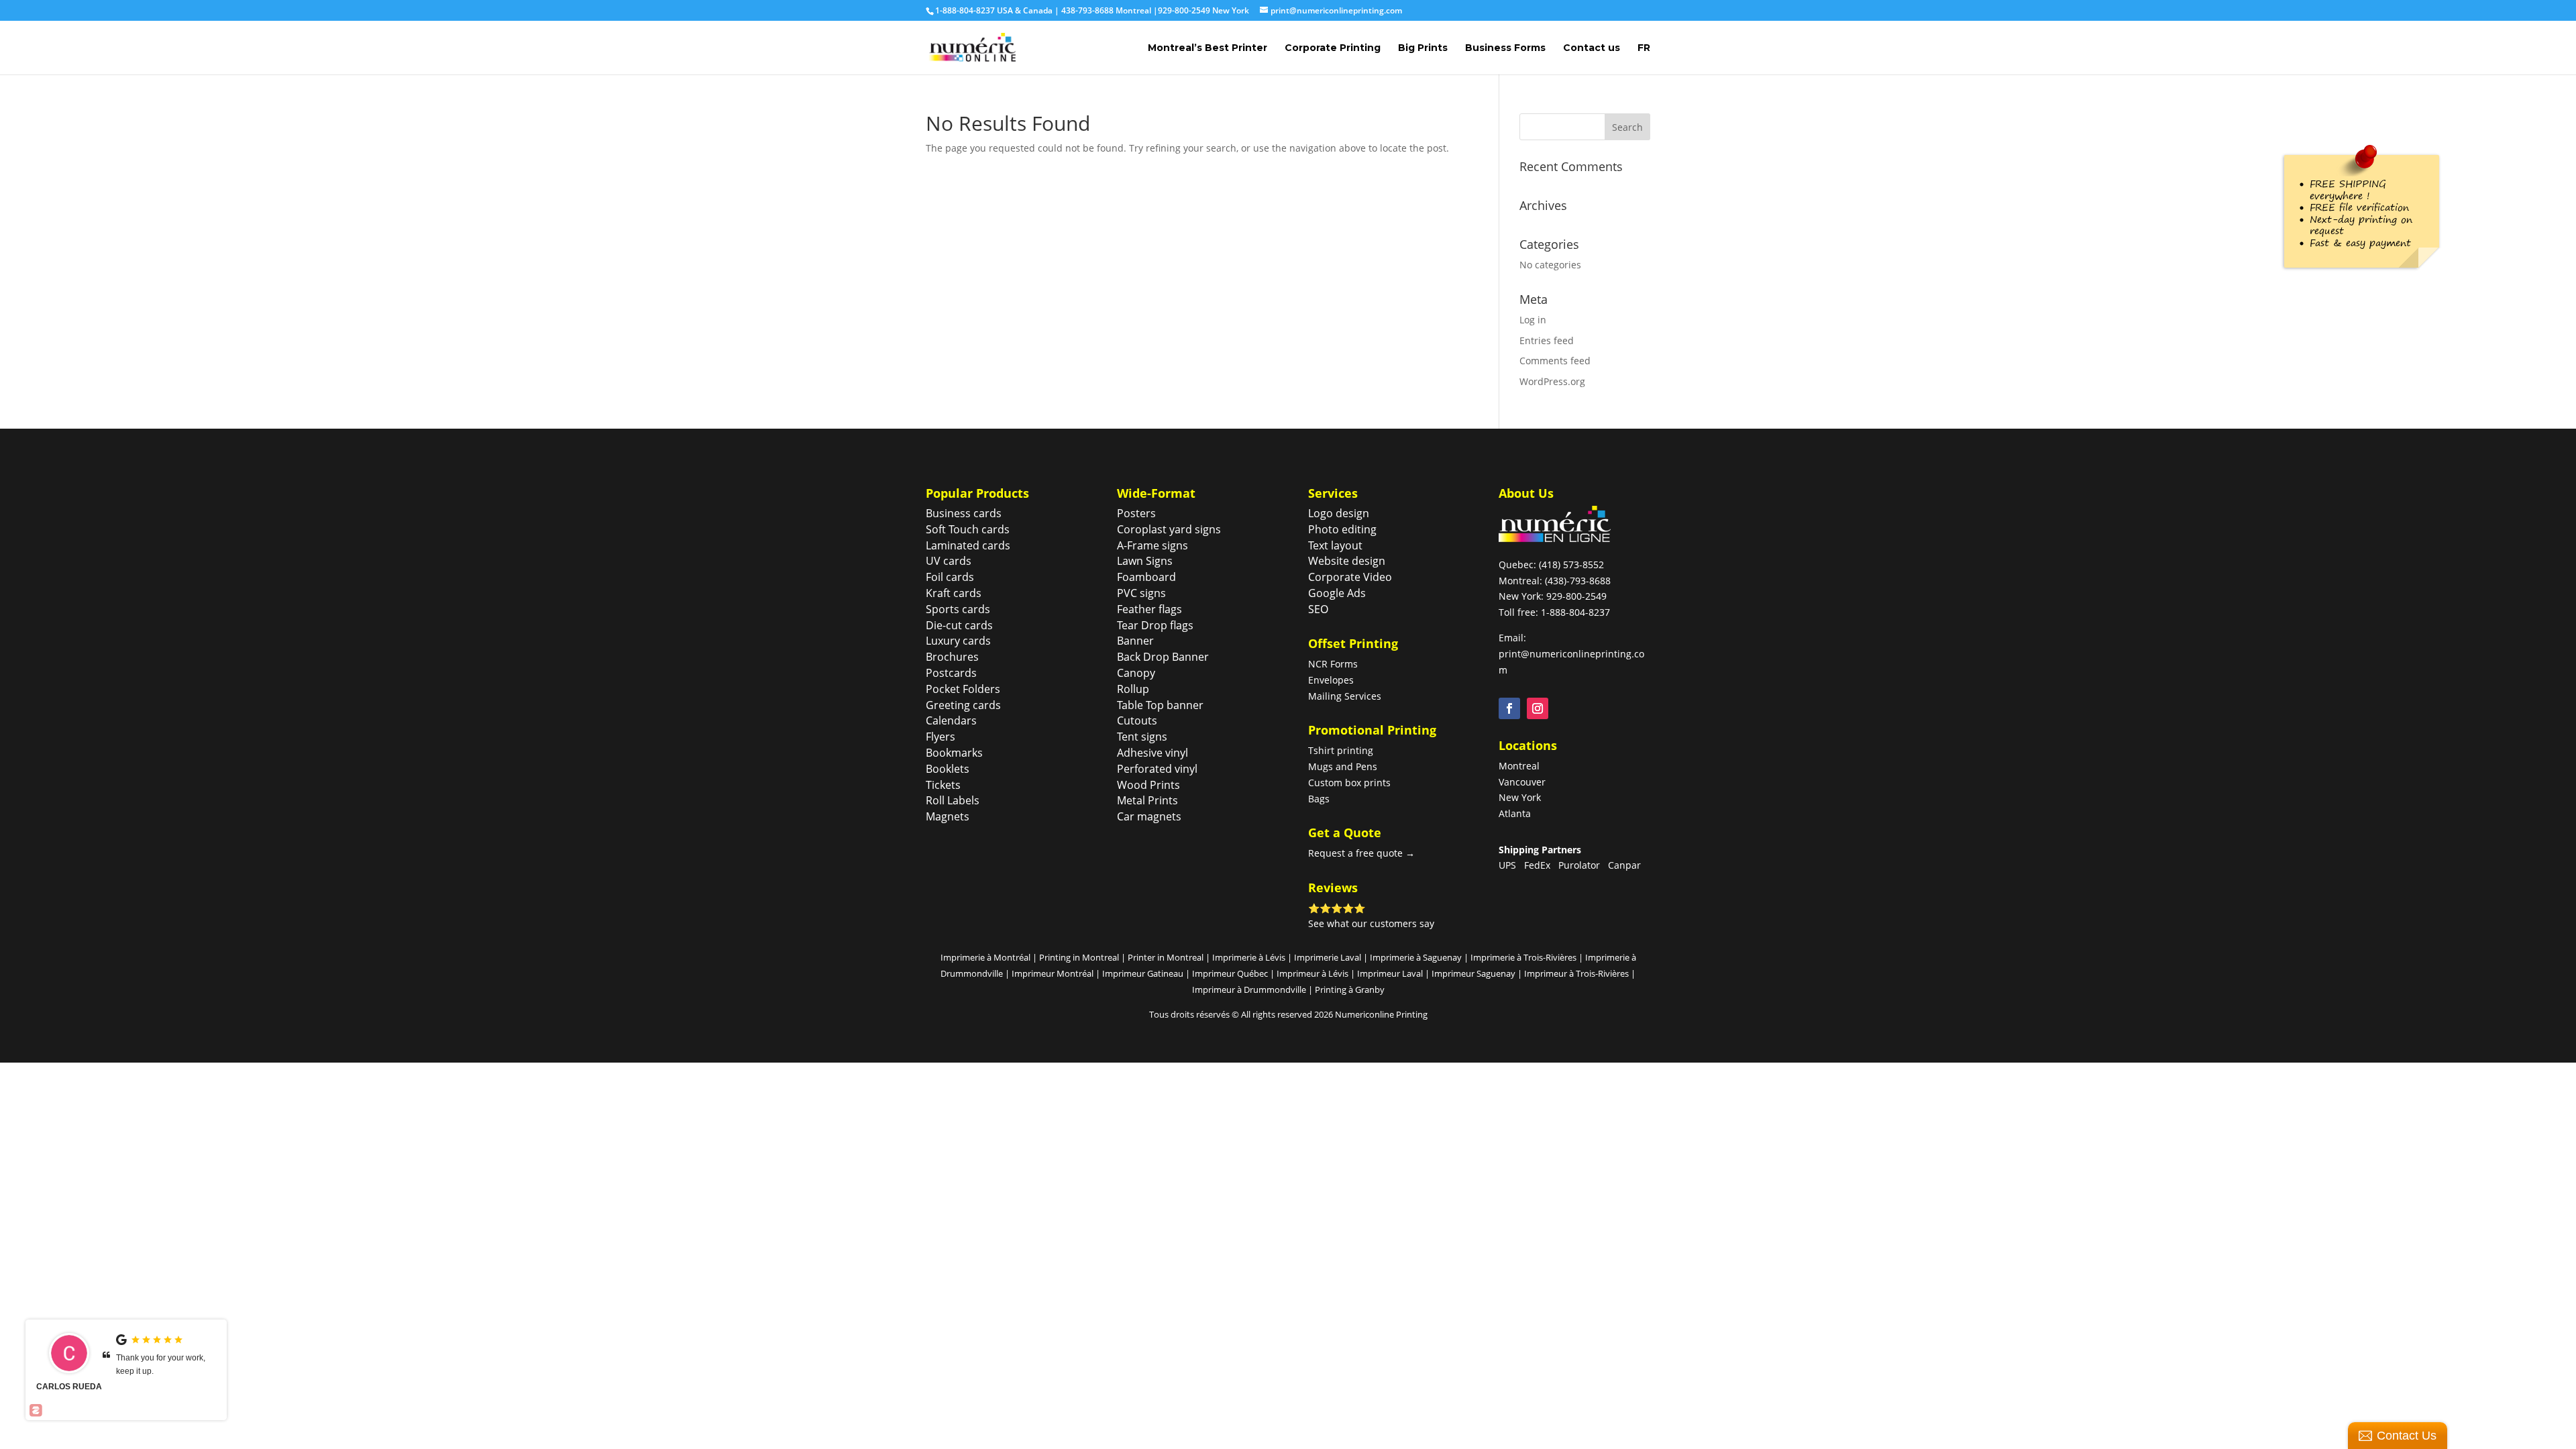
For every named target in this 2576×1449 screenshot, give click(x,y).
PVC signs (1141, 593)
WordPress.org (1552, 381)
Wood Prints (1148, 785)
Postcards (951, 673)
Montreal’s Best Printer (1207, 48)
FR (1644, 48)
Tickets (943, 785)
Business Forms (1505, 48)
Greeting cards (963, 705)
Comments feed (1555, 361)
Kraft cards (954, 593)
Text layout (1335, 545)
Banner (1135, 641)
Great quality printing (154, 1358)
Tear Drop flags (1155, 625)
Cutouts (1137, 720)
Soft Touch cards (968, 529)
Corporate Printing (1333, 48)
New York (1520, 797)
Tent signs (1142, 737)
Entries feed (1547, 340)
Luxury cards (958, 641)
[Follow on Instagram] (1538, 708)
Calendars (951, 720)
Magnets (948, 816)
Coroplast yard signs (1169, 529)
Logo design (1339, 513)
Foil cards (950, 577)
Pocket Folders (963, 689)
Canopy (1136, 673)
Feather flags (1149, 609)
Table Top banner (1160, 705)
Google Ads (1337, 593)
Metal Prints (1147, 800)
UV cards (949, 561)
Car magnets (1149, 816)
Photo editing (1342, 529)
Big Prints (1423, 48)
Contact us (1592, 48)
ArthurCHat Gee (69, 1393)
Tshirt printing (1341, 750)
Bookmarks (954, 753)
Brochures (952, 657)
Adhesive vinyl (1152, 753)
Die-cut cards (959, 625)
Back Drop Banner (1163, 657)
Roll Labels (953, 800)
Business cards (964, 513)
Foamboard (1146, 577)
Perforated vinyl (1157, 769)
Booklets (948, 769)
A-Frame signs (1152, 545)
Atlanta (1515, 813)
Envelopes (1331, 680)
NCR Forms (1333, 664)
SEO (1318, 609)
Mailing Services (1345, 696)
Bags (1319, 799)
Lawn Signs (1145, 561)
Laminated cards (968, 545)
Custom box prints (1349, 783)
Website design (1347, 561)
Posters (1136, 513)
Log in (1533, 320)
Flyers (941, 737)
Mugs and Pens (1343, 766)
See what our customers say (1371, 923)
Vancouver (1522, 782)
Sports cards (958, 609)
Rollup (1133, 689)
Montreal (1519, 766)
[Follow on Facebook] (1509, 708)
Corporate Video (1350, 577)
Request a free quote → (1361, 853)
